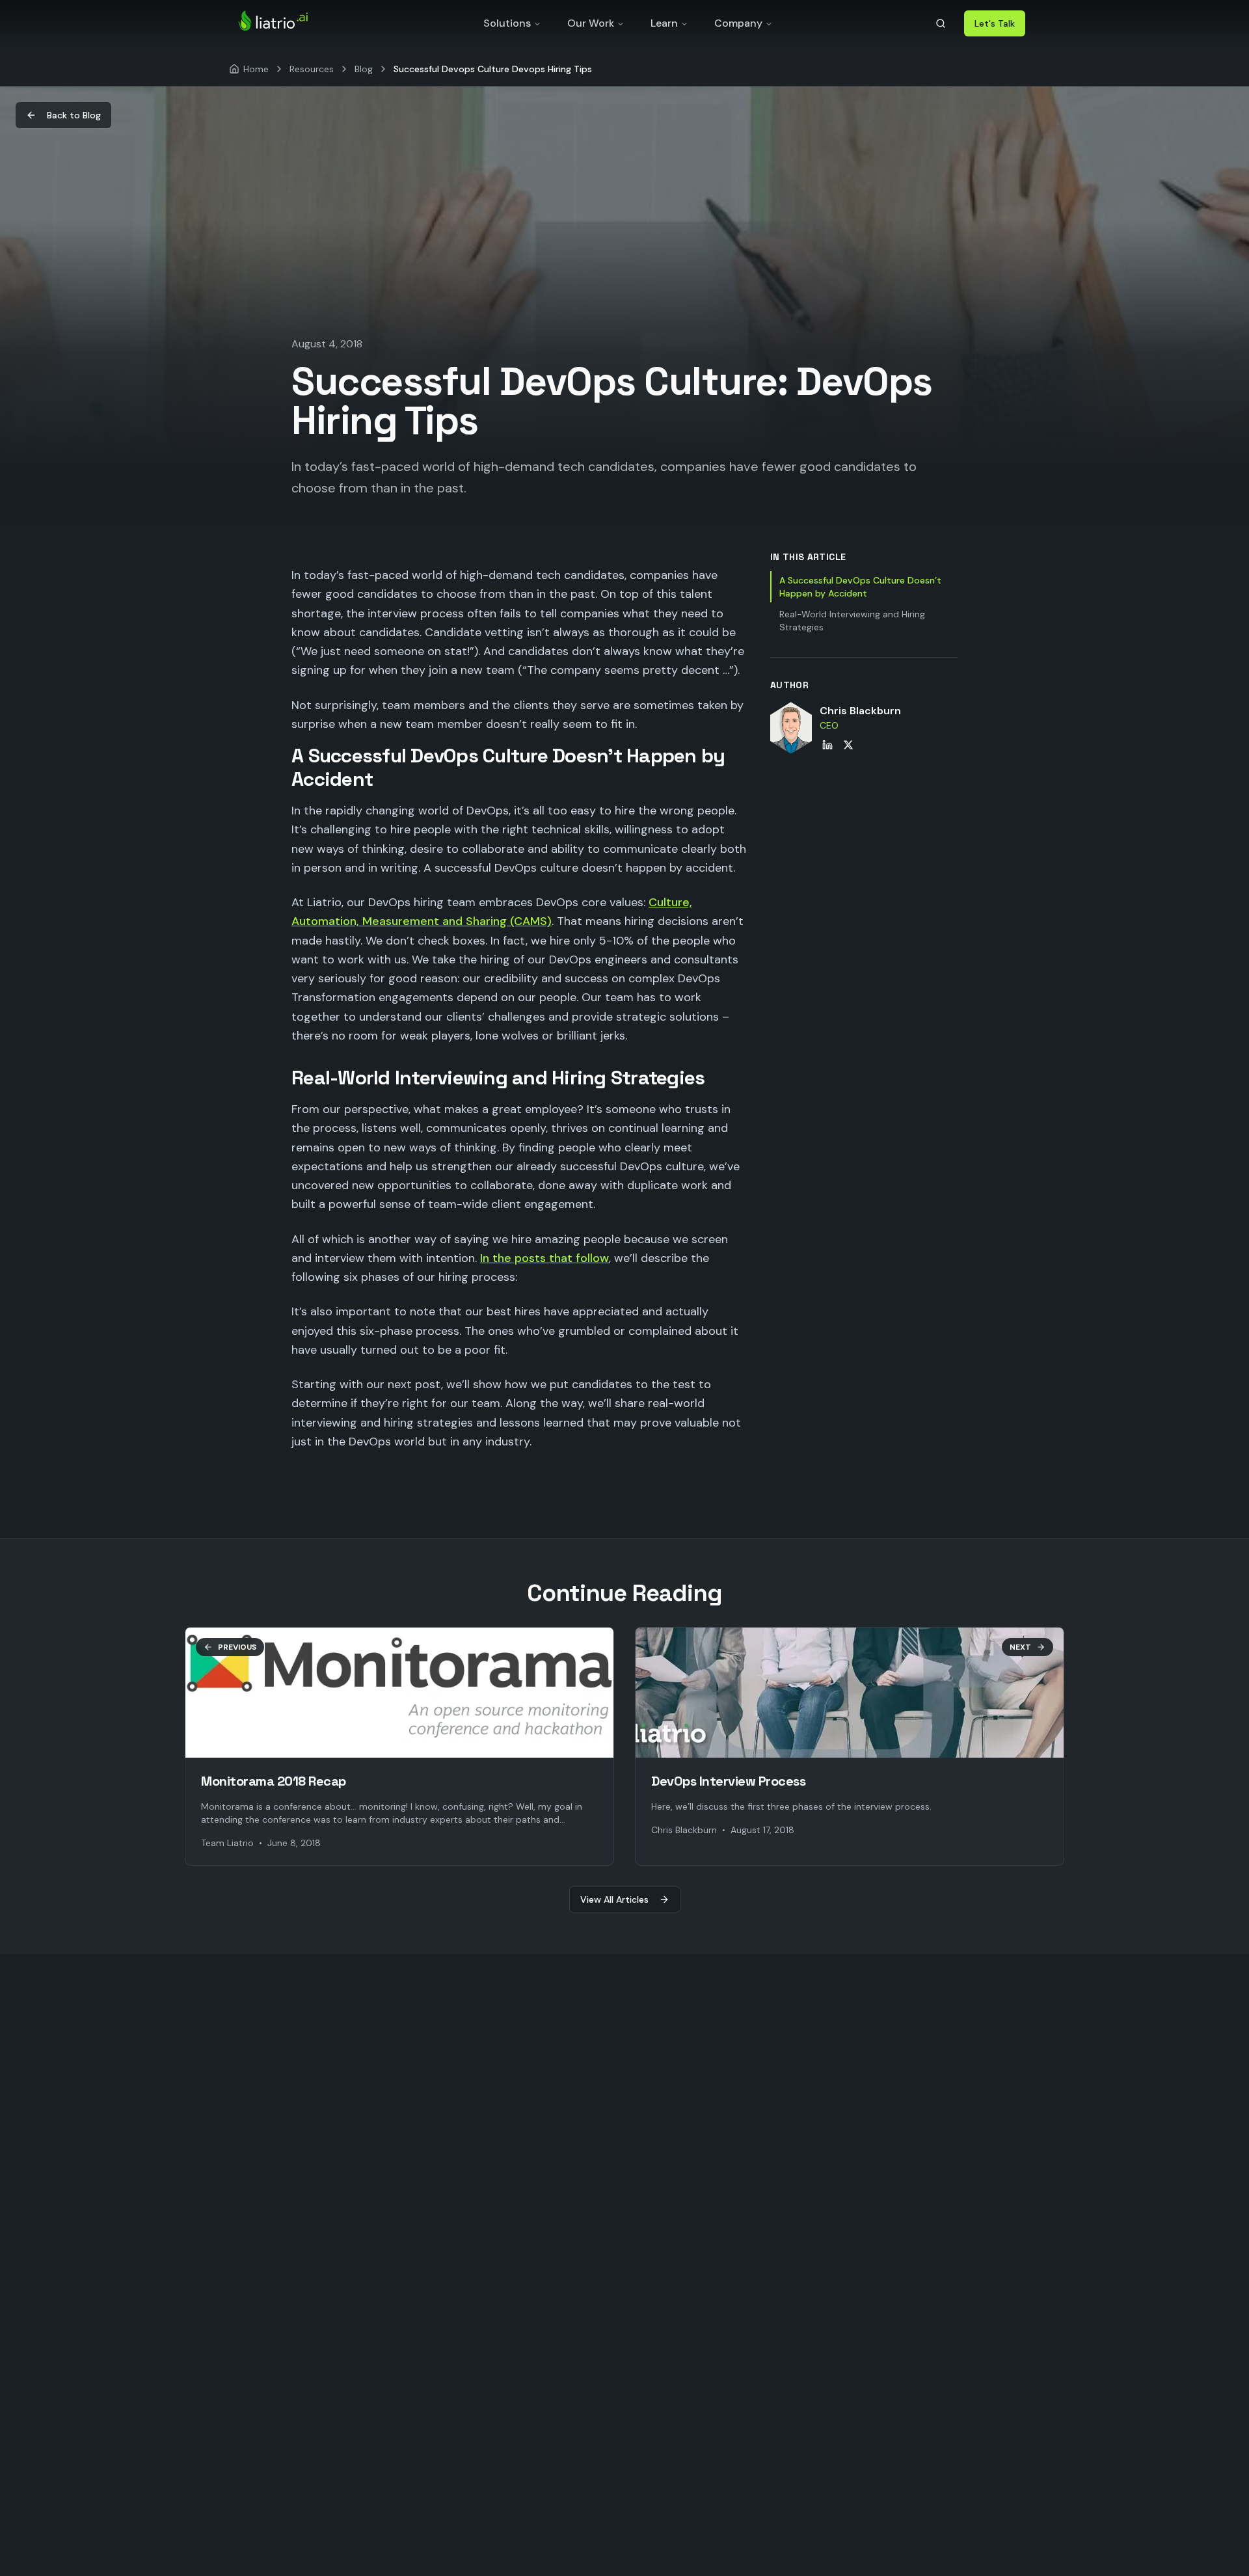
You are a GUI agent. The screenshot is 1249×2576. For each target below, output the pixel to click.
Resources (312, 69)
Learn (664, 23)
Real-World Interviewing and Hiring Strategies (852, 621)
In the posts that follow (544, 1258)
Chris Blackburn (860, 711)
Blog (364, 69)
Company (738, 23)
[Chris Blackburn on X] (848, 745)
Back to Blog (74, 115)
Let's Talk (995, 23)
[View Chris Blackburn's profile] (791, 728)
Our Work (591, 23)
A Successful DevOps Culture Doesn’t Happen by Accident (860, 587)
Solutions (507, 23)
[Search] (941, 23)
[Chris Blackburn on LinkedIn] (827, 745)
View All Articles (614, 1899)
